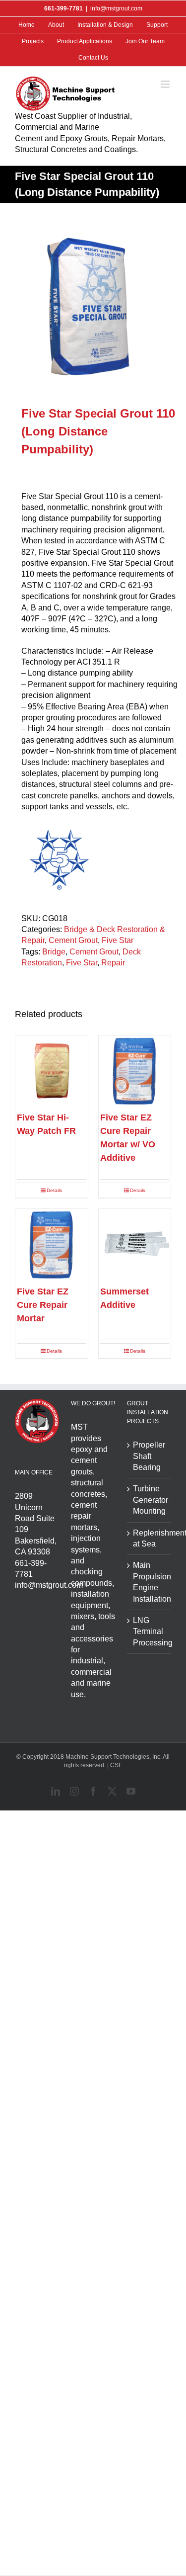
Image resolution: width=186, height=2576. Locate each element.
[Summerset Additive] (135, 1245)
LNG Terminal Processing (150, 1631)
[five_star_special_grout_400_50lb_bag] (93, 305)
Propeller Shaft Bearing (149, 1456)
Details (54, 1190)
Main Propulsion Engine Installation (150, 1582)
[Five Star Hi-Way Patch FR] (52, 1072)
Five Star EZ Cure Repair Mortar (43, 1305)
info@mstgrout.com (116, 8)
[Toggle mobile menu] (166, 84)
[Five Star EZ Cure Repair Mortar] (52, 1245)
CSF (116, 1765)
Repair (113, 963)
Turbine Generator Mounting (150, 1500)
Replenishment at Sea (150, 1538)
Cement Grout (73, 940)
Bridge (54, 952)
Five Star (118, 940)
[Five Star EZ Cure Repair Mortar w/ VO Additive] (135, 1072)
